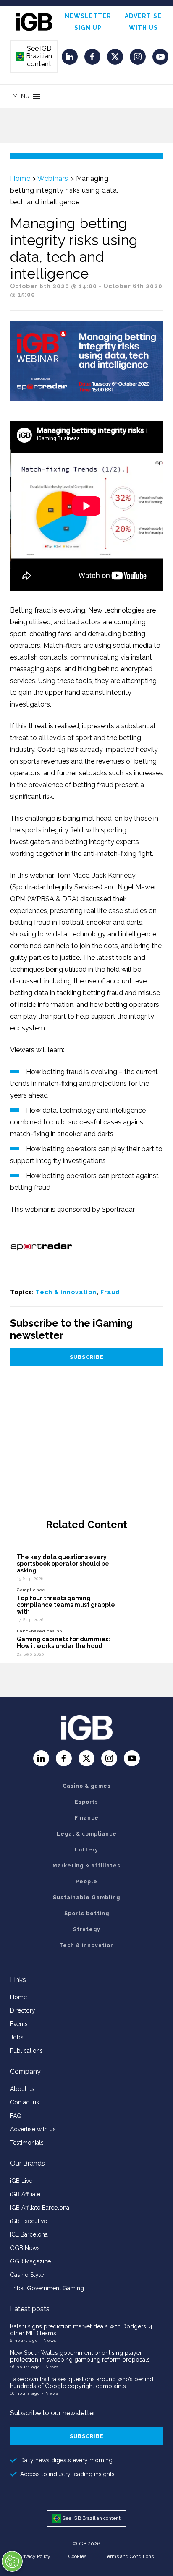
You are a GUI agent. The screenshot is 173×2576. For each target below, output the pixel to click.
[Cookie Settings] (12, 2561)
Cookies (77, 2556)
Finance (87, 1818)
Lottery (86, 1850)
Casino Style (27, 2275)
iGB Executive (29, 2221)
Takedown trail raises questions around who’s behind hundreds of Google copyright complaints (82, 2383)
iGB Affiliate (25, 2194)
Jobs (17, 2037)
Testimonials (27, 2143)
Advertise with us (33, 2129)
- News (48, 2340)
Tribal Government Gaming (47, 2288)
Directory (23, 2010)
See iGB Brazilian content (34, 56)
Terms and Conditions (129, 2556)
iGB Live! (22, 2181)
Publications (26, 2051)
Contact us (25, 2102)
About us (22, 2089)
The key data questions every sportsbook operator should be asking (63, 1564)
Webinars (53, 179)
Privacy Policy (35, 2556)
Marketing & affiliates (86, 1866)
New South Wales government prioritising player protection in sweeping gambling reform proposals (80, 2356)
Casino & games (87, 1786)
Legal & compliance (87, 1834)
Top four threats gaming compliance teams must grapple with (66, 1605)
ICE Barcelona (29, 2234)
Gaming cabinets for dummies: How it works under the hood (63, 1643)
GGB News (25, 2248)
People (86, 1882)
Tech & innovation (66, 1292)
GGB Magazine (30, 2261)
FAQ (16, 2116)
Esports (86, 1802)
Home (20, 179)
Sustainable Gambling (86, 1898)
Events (19, 2024)
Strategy (87, 1929)
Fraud (110, 1292)
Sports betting (87, 1914)
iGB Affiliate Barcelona (40, 2208)
